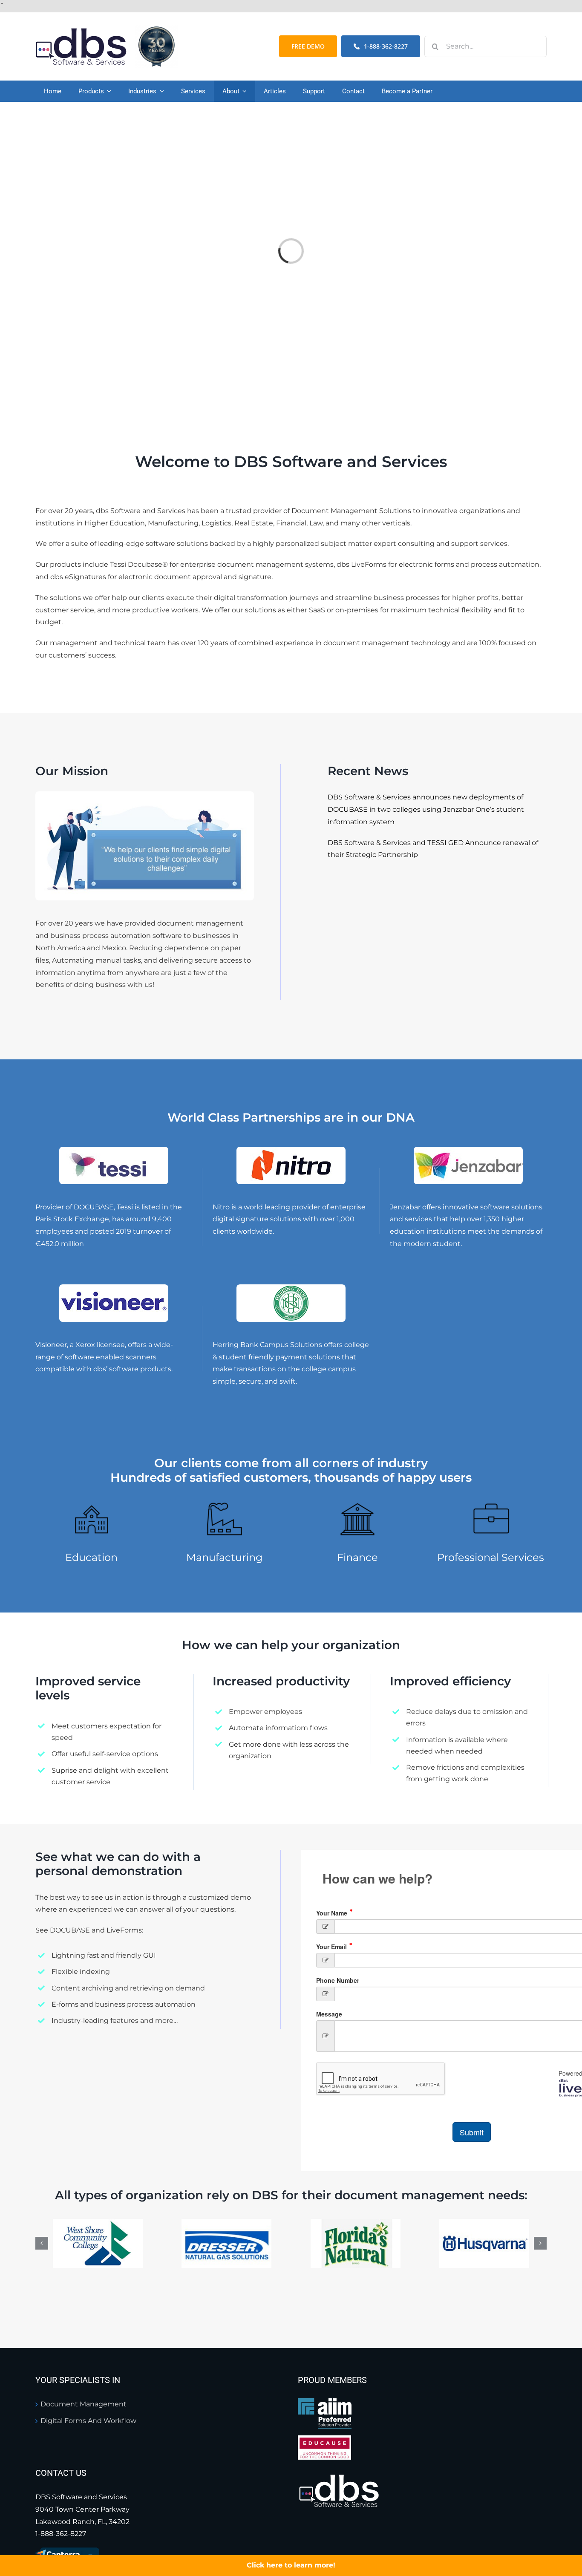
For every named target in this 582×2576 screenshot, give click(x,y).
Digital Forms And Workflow (88, 2421)
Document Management (84, 2404)
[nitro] (291, 1150)
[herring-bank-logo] (291, 1288)
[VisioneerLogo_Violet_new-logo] (114, 1288)
